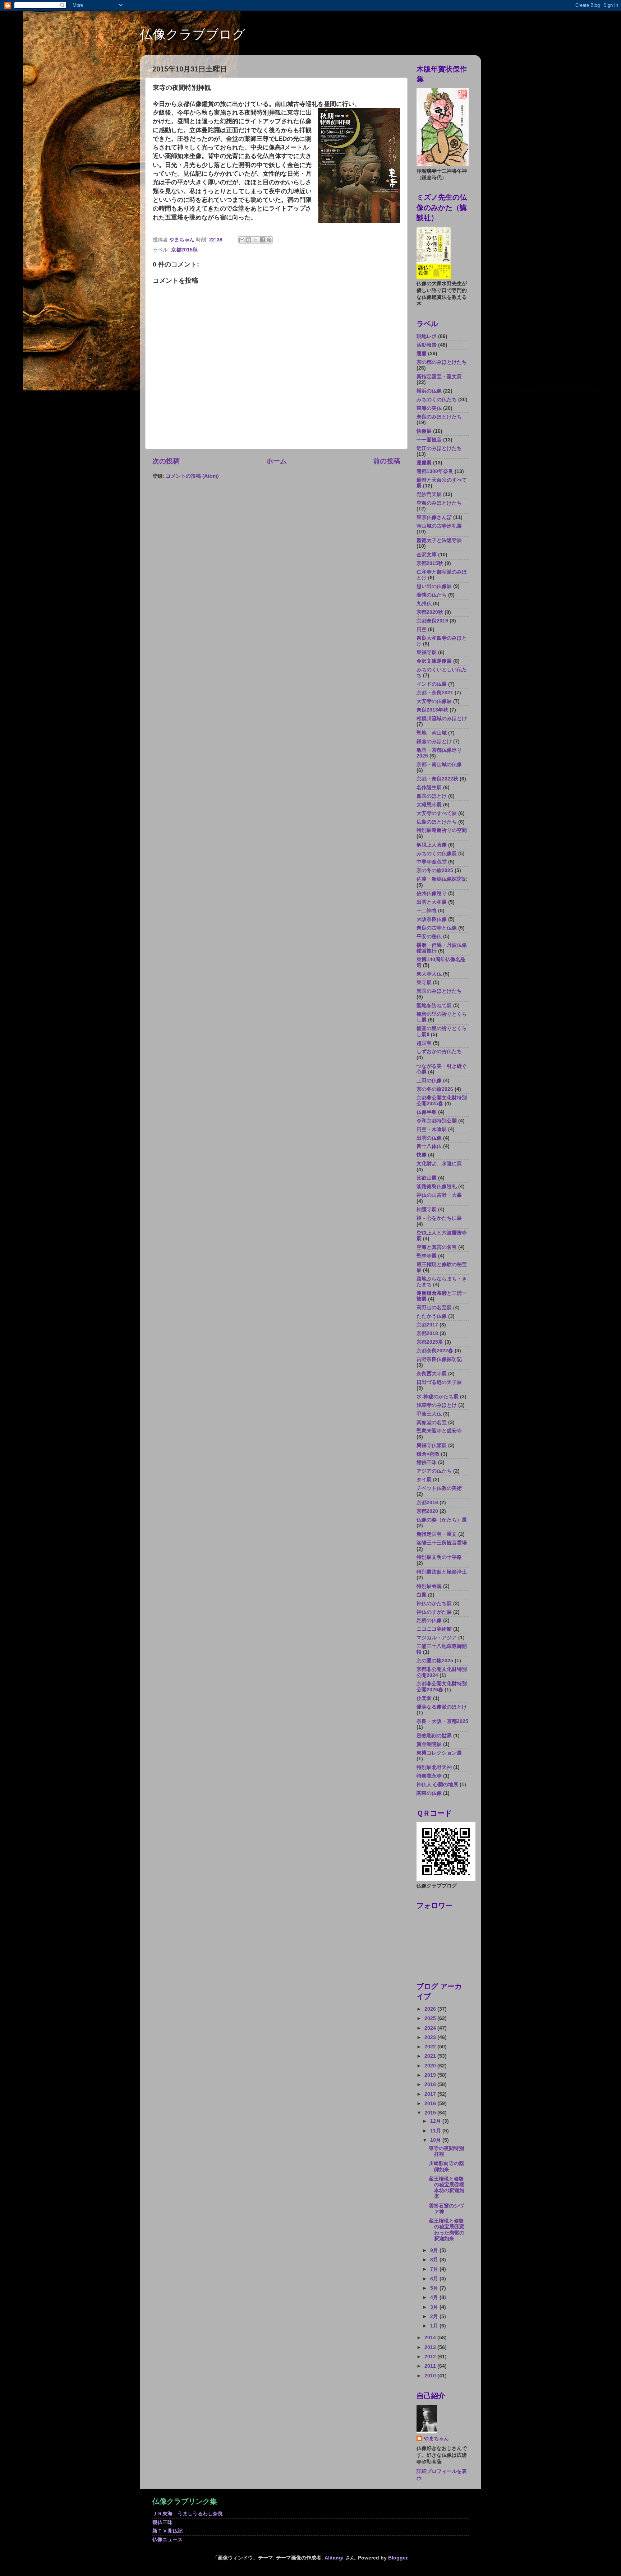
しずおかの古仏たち (439, 1051)
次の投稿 (166, 461)
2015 (431, 2113)
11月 (436, 2131)
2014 (431, 2338)
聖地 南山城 (432, 733)
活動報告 (427, 345)
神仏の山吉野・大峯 (439, 1195)
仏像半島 (427, 1112)
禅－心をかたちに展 (439, 1218)
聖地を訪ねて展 (434, 1006)
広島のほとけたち (437, 822)
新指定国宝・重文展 (439, 377)
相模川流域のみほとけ (442, 719)
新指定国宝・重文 (437, 1534)
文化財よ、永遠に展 (439, 1164)
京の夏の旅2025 (435, 1661)
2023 (431, 2037)
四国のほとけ (432, 796)
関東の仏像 (429, 1793)
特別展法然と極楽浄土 (442, 1572)
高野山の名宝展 (434, 1308)
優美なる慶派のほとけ (442, 1707)
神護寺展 (427, 1210)
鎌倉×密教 (428, 1454)
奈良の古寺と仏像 (437, 928)
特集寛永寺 (429, 1776)
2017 (431, 2094)
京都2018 (427, 1333)
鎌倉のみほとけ (434, 742)
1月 (435, 2326)
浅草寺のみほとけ (437, 1405)
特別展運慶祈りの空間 (442, 830)
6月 (435, 2279)
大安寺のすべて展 (437, 813)
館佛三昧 (427, 1462)
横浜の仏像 (429, 391)
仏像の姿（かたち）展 (442, 1520)
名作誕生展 (429, 787)
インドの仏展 (432, 684)
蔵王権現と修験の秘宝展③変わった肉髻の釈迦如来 (447, 2230)
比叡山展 (427, 1178)
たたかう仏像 (432, 1316)
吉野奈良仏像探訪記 (439, 1359)
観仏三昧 (162, 2522)
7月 (435, 2269)
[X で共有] (256, 240)
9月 (435, 2250)
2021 (431, 2056)
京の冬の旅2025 (435, 870)
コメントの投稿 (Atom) (192, 476)
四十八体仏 (429, 1146)
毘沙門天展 (429, 494)
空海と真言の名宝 (437, 1247)
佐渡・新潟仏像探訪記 (442, 879)
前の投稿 (387, 461)
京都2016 (427, 1503)
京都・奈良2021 (435, 693)
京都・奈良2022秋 (437, 779)
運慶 (422, 354)
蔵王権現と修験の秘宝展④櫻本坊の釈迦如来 (447, 2188)
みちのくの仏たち (437, 400)
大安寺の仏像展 (434, 701)
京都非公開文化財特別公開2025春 (442, 1101)
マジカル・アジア (437, 1638)
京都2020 (427, 1511)
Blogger (398, 2558)
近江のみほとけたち (439, 448)
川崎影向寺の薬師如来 (446, 2166)
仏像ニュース (167, 2540)
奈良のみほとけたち (439, 417)
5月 (435, 2288)
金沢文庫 (427, 555)
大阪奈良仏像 (432, 919)
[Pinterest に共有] (269, 240)
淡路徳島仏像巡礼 (437, 1187)
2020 (431, 2066)
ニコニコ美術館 (434, 1629)
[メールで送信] (242, 240)
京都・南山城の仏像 (439, 765)
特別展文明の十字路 (439, 1557)
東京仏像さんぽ (434, 517)
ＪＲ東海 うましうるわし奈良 (188, 2514)
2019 (431, 2075)
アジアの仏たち (434, 1471)
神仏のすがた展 (434, 1612)
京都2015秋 (184, 250)
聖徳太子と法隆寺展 (439, 540)
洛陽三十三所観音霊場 (442, 1543)
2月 (435, 2316)
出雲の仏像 (429, 1138)
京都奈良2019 (432, 621)
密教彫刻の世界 (434, 1736)
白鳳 (422, 1595)
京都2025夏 (430, 1342)
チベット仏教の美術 (439, 1488)
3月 (435, 2307)
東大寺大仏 (429, 974)
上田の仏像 (429, 1081)
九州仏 (424, 604)
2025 (431, 2018)
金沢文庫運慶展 (434, 661)
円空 (422, 629)
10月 (436, 2140)
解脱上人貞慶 (432, 845)
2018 (431, 2084)
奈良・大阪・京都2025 (442, 1721)
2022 (431, 2047)
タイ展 (424, 1480)
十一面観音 (429, 440)
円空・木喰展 (432, 1129)
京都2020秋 (430, 612)
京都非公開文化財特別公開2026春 (442, 1687)
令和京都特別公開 (437, 1121)
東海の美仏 (429, 408)
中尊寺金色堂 (432, 862)
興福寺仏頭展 (432, 1445)
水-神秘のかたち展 (438, 1397)
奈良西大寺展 (432, 1374)
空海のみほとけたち (439, 503)
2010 (431, 2376)
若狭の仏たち (432, 595)
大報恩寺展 (429, 805)
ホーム (277, 461)
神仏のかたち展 (434, 1604)
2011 (431, 2366)
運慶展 (424, 463)
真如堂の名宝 (432, 1423)
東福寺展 (427, 652)
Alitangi (334, 2558)
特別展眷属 (429, 1586)
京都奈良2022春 (435, 1351)
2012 (431, 2357)
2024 (431, 2028)
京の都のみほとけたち (442, 362)
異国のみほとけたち (439, 991)
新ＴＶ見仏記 (167, 2531)
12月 (436, 2121)
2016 (431, 2104)
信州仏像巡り (432, 893)
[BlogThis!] (249, 240)
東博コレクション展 (439, 1753)
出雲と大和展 (432, 902)
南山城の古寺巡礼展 (439, 526)
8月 (435, 2260)
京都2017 (427, 1325)
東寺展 (424, 983)
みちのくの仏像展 (437, 854)
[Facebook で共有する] (262, 240)
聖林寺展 (427, 1256)
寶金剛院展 (429, 1744)
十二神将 (427, 911)
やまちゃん (436, 2439)
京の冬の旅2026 (435, 1089)
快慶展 (424, 431)
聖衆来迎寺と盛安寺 (439, 1431)
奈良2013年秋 (432, 710)
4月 (435, 2297)
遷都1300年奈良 (435, 471)
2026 (431, 2009)
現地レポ (427, 336)
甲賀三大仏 (429, 1414)
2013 (431, 2347)
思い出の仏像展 (434, 586)
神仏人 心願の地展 (437, 1785)
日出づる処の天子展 (439, 1382)
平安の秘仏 (429, 937)
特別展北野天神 (434, 1767)
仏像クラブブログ (193, 34)
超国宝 (424, 1043)
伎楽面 (424, 1698)
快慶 (422, 1155)
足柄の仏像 (429, 1620)
